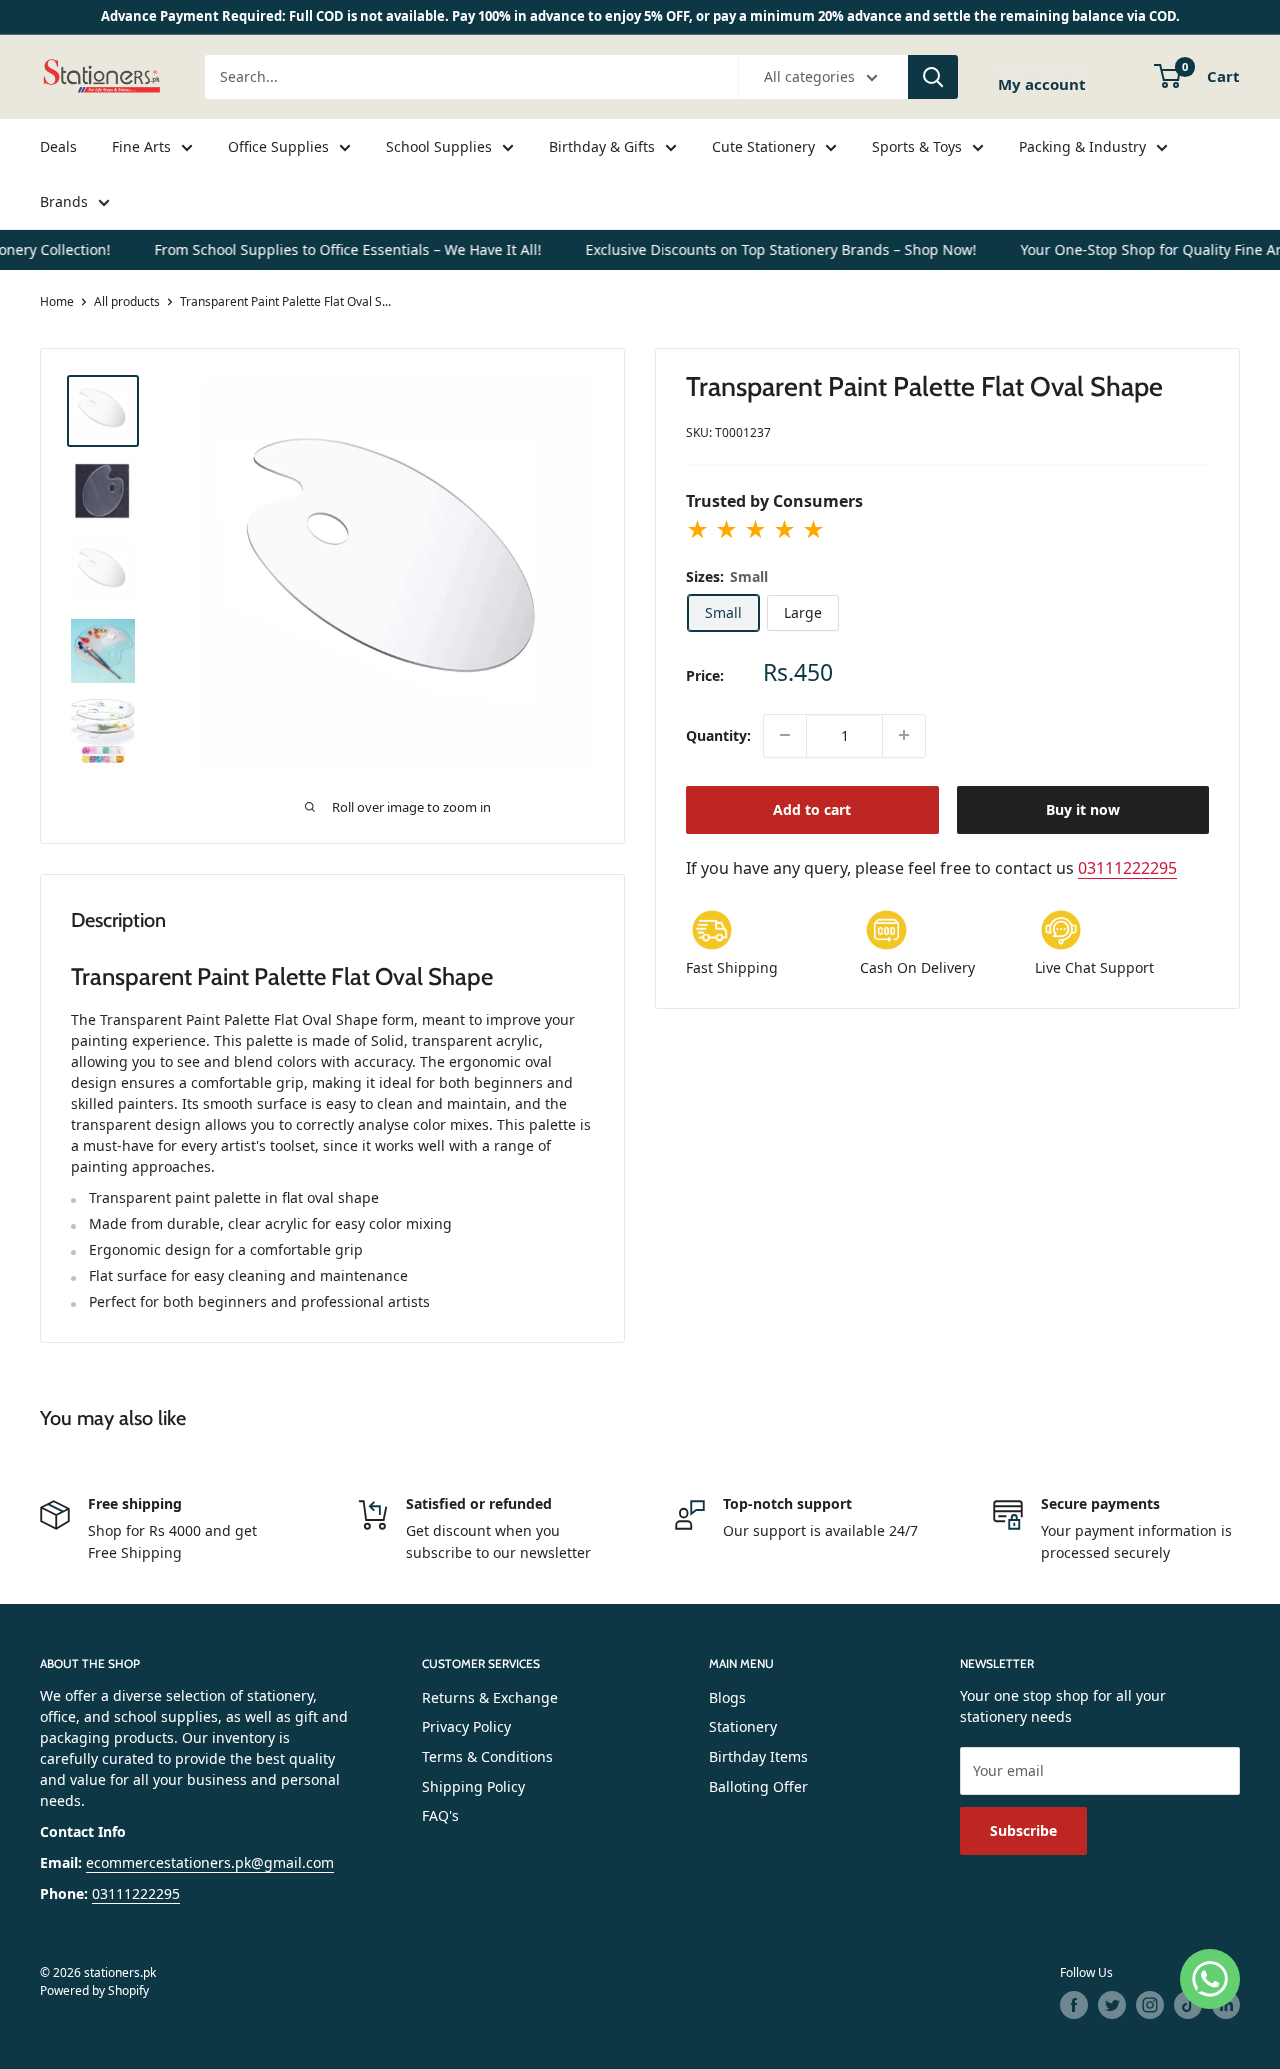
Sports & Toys (917, 146)
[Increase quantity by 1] (904, 735)
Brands (64, 201)
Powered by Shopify (94, 1990)
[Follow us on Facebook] (1074, 2005)
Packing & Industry (1082, 146)
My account (1042, 83)
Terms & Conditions (487, 1756)
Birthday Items (758, 1756)
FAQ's (440, 1815)
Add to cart (812, 808)
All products (127, 301)
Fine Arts (141, 146)
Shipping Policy (473, 1786)
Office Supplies (278, 146)
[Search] (933, 77)
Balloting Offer (758, 1786)
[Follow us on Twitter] (1112, 2005)
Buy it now (1083, 808)
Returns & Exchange (490, 1697)
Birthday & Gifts (602, 146)
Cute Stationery (763, 146)
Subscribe (1023, 1830)
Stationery (743, 1726)
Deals (58, 146)
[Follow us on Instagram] (1150, 2005)
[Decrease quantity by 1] (785, 735)
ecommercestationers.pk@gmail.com (210, 1862)
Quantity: (718, 735)
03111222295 (1127, 867)
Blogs (727, 1697)
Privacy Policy (466, 1726)
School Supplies (439, 146)
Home (57, 301)
